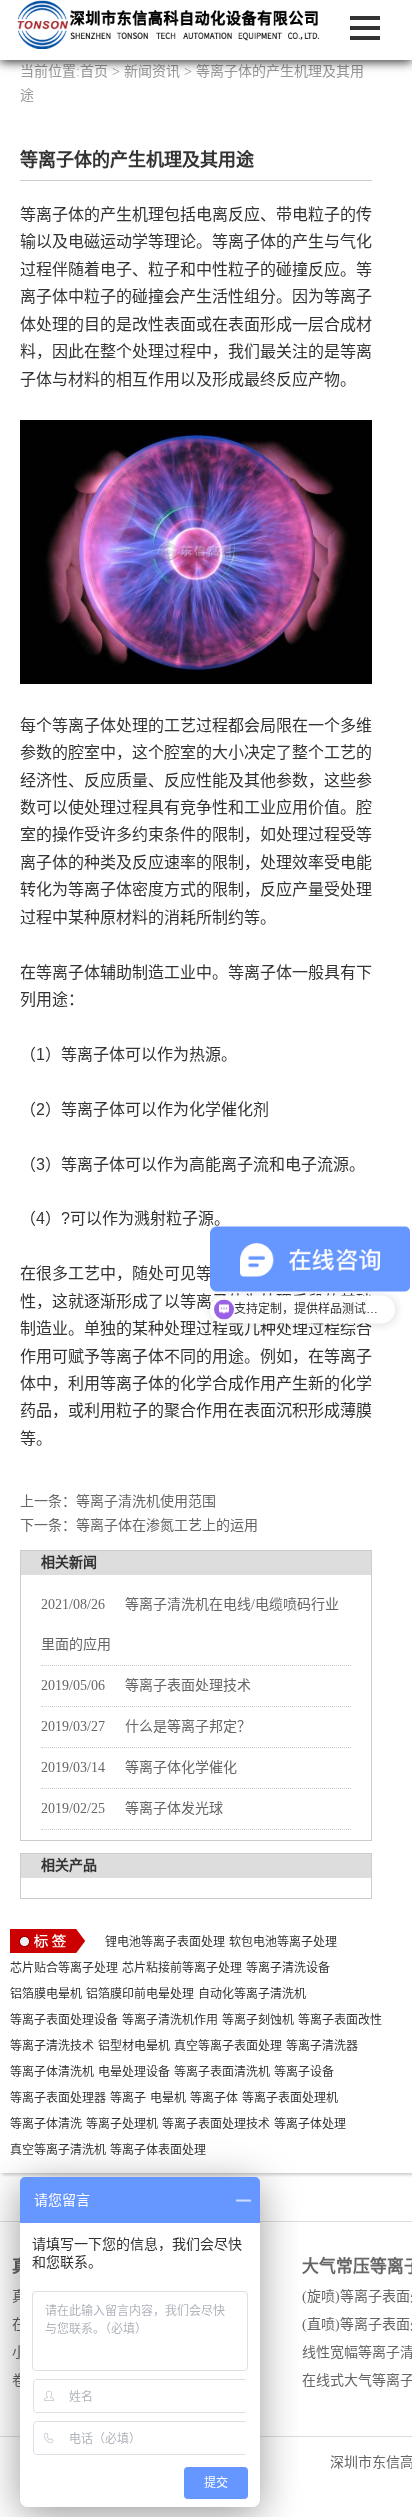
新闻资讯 (152, 71)
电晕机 (168, 2098)
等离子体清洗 (46, 2124)
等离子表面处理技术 (146, 1685)
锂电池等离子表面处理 (165, 1942)
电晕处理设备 (134, 2072)
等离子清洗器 (322, 2046)
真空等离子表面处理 (228, 2046)
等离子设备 (304, 2072)
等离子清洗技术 (52, 2046)
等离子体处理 (310, 2124)
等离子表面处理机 (290, 2098)
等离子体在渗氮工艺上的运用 (167, 1525)
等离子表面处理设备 (64, 2020)
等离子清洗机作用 (170, 2020)
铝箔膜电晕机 (46, 1994)
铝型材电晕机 (134, 2046)
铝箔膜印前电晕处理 (140, 1994)
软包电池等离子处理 (283, 1942)
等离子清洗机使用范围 (146, 1501)
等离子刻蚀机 (258, 2020)
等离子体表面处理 (158, 2150)
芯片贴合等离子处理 (64, 1968)
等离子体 (214, 2098)
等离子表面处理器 (58, 2098)
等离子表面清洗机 (222, 2072)
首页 (94, 71)
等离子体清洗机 (52, 2072)
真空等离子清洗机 (58, 2150)
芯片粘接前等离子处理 (182, 1968)
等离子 (128, 2098)
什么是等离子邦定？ (146, 1726)
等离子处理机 (122, 2124)
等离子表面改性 (340, 2020)
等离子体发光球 (132, 1808)
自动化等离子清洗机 (252, 1994)
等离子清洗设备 (288, 1968)
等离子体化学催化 (139, 1767)
